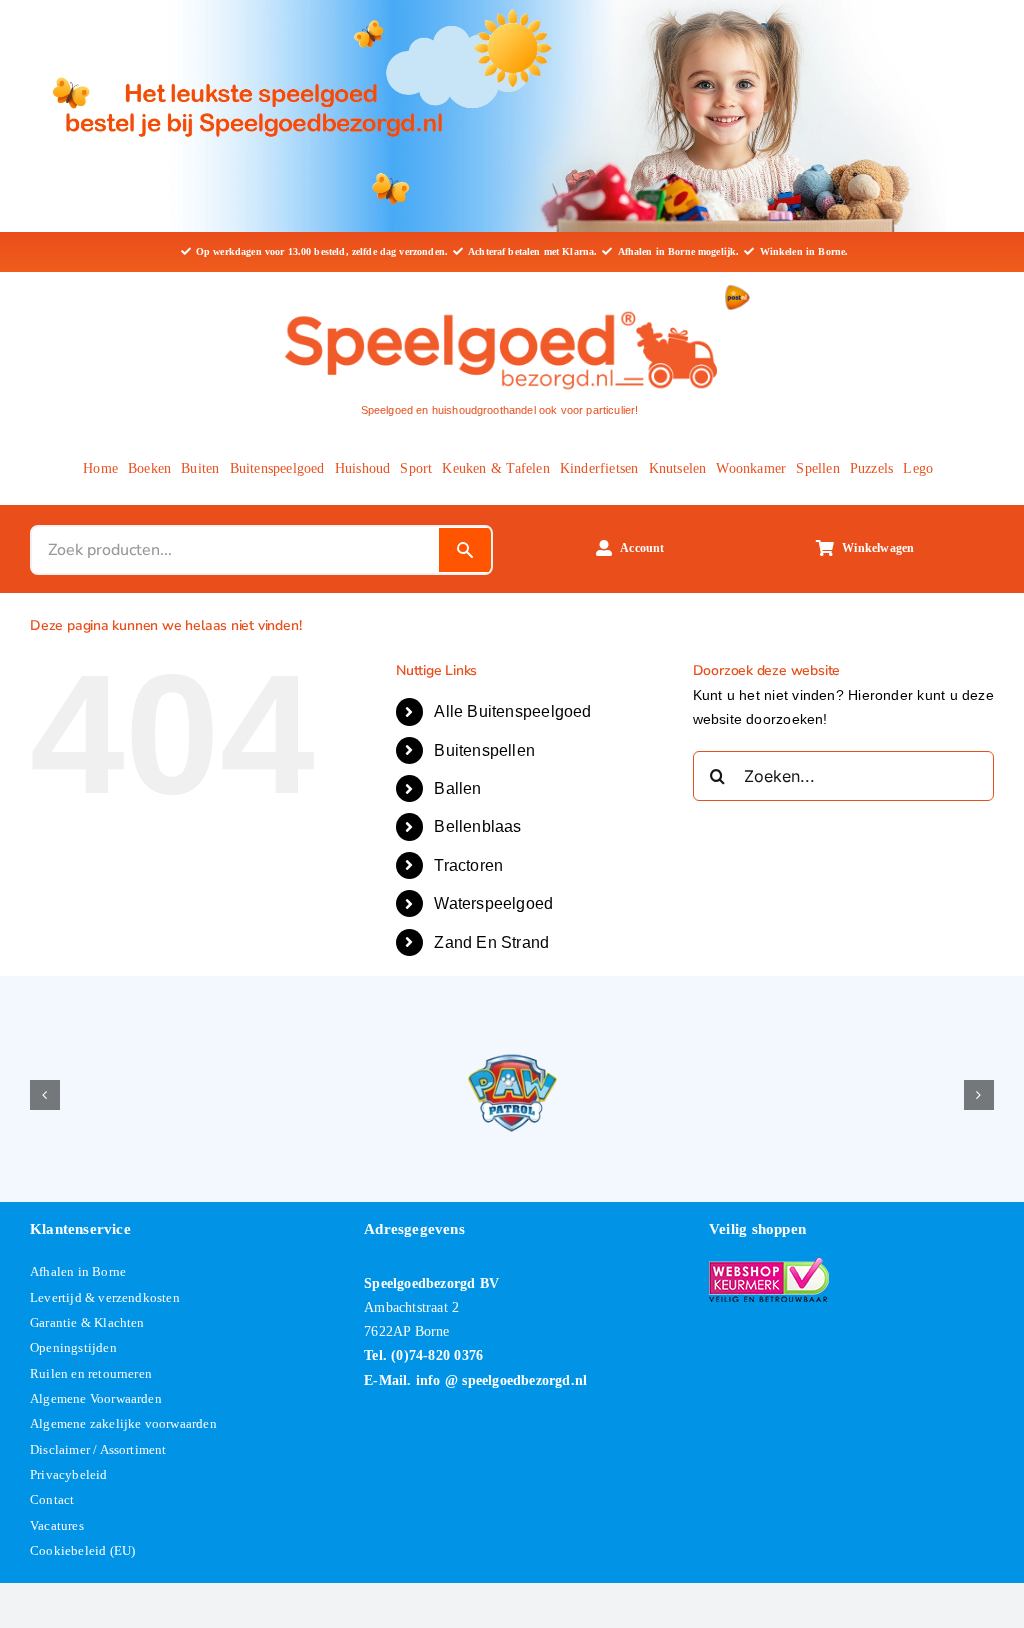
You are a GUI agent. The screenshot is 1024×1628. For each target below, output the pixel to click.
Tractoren (468, 865)
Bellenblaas (477, 826)
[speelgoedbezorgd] (500, 307)
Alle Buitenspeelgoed (512, 711)
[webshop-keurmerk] (769, 1265)
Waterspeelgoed (493, 903)
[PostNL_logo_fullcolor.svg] (737, 292)
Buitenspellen (484, 750)
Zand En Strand (491, 942)
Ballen (457, 788)
